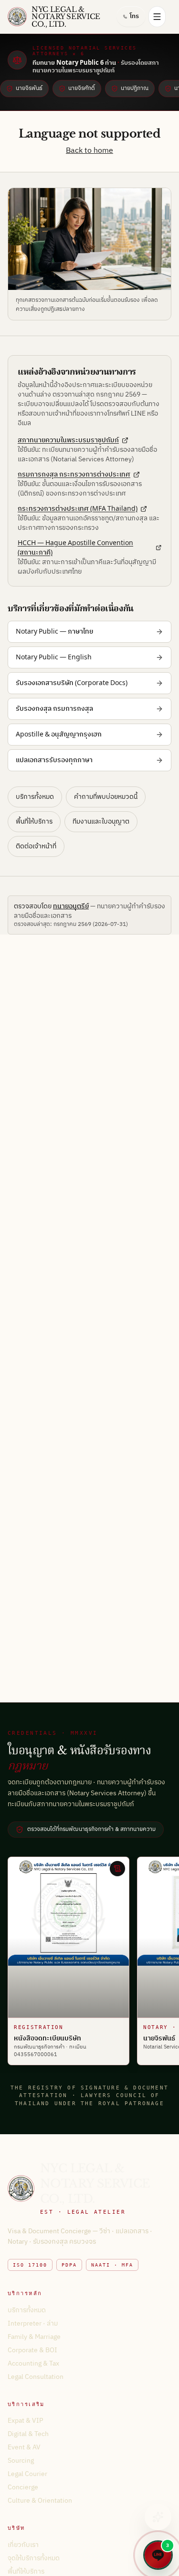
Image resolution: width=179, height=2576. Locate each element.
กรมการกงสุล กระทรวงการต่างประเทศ (74, 475)
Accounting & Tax (33, 2363)
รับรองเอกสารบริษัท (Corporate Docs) (72, 683)
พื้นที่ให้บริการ (34, 821)
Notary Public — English (54, 657)
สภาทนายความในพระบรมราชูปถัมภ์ (68, 440)
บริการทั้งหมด (35, 797)
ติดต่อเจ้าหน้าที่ (36, 846)
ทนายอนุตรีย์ (71, 906)
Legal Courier (27, 2474)
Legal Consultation (36, 2377)
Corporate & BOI (32, 2350)
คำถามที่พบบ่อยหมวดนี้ (106, 797)
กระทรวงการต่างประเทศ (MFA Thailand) (78, 509)
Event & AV (24, 2447)
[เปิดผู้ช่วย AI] (158, 2517)
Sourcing (21, 2461)
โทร (134, 16)
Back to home (89, 151)
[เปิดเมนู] (157, 17)
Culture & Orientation (40, 2501)
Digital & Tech (28, 2434)
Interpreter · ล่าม (33, 2323)
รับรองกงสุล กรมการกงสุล (54, 709)
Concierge (23, 2487)
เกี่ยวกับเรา (23, 2545)
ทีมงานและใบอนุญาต (101, 821)
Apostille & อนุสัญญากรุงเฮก (59, 734)
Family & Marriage (34, 2337)
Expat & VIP (25, 2421)
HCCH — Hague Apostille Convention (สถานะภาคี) (75, 548)
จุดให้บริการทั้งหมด (34, 2558)
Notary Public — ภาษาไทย (54, 632)
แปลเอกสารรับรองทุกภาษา (54, 760)
